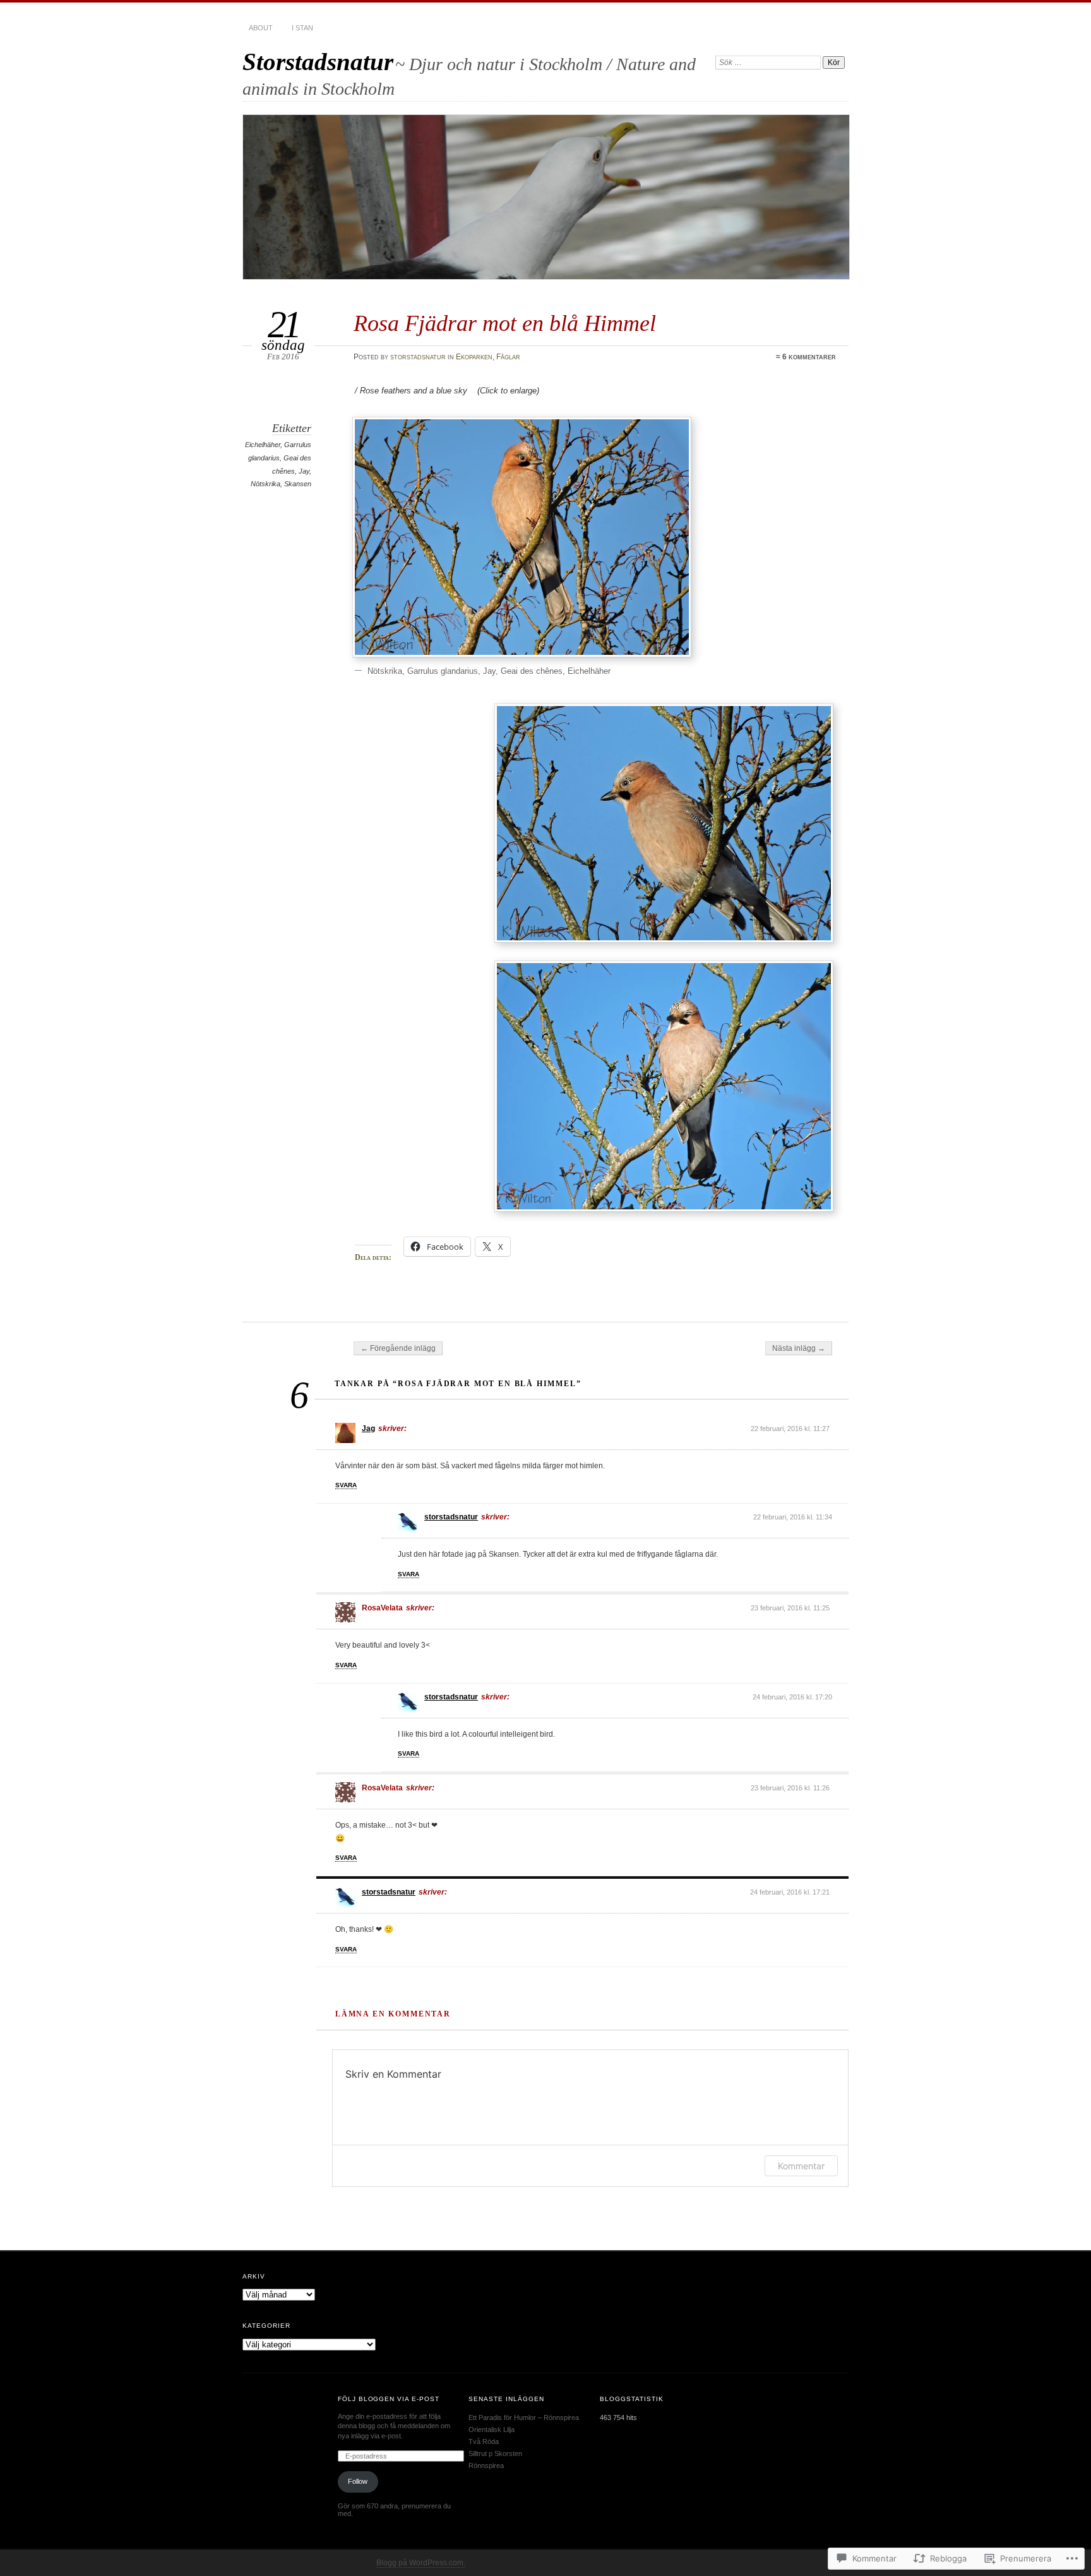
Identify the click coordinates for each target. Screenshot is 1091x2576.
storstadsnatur (418, 357)
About (261, 28)
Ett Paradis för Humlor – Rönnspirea (524, 2417)
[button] (522, 537)
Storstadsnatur (318, 62)
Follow (358, 2481)
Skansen (298, 484)
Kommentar (801, 2166)
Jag (368, 1429)
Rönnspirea (486, 2465)
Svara (346, 1485)
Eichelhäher (263, 445)
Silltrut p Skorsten (495, 2453)
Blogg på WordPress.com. (421, 2563)
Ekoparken (474, 357)
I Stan (302, 28)
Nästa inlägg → (799, 1348)
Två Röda (484, 2441)
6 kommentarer (809, 357)
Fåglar (508, 357)
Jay (304, 471)
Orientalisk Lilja (492, 2429)
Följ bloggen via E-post (389, 2399)
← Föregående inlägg (398, 1348)
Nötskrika (265, 484)
